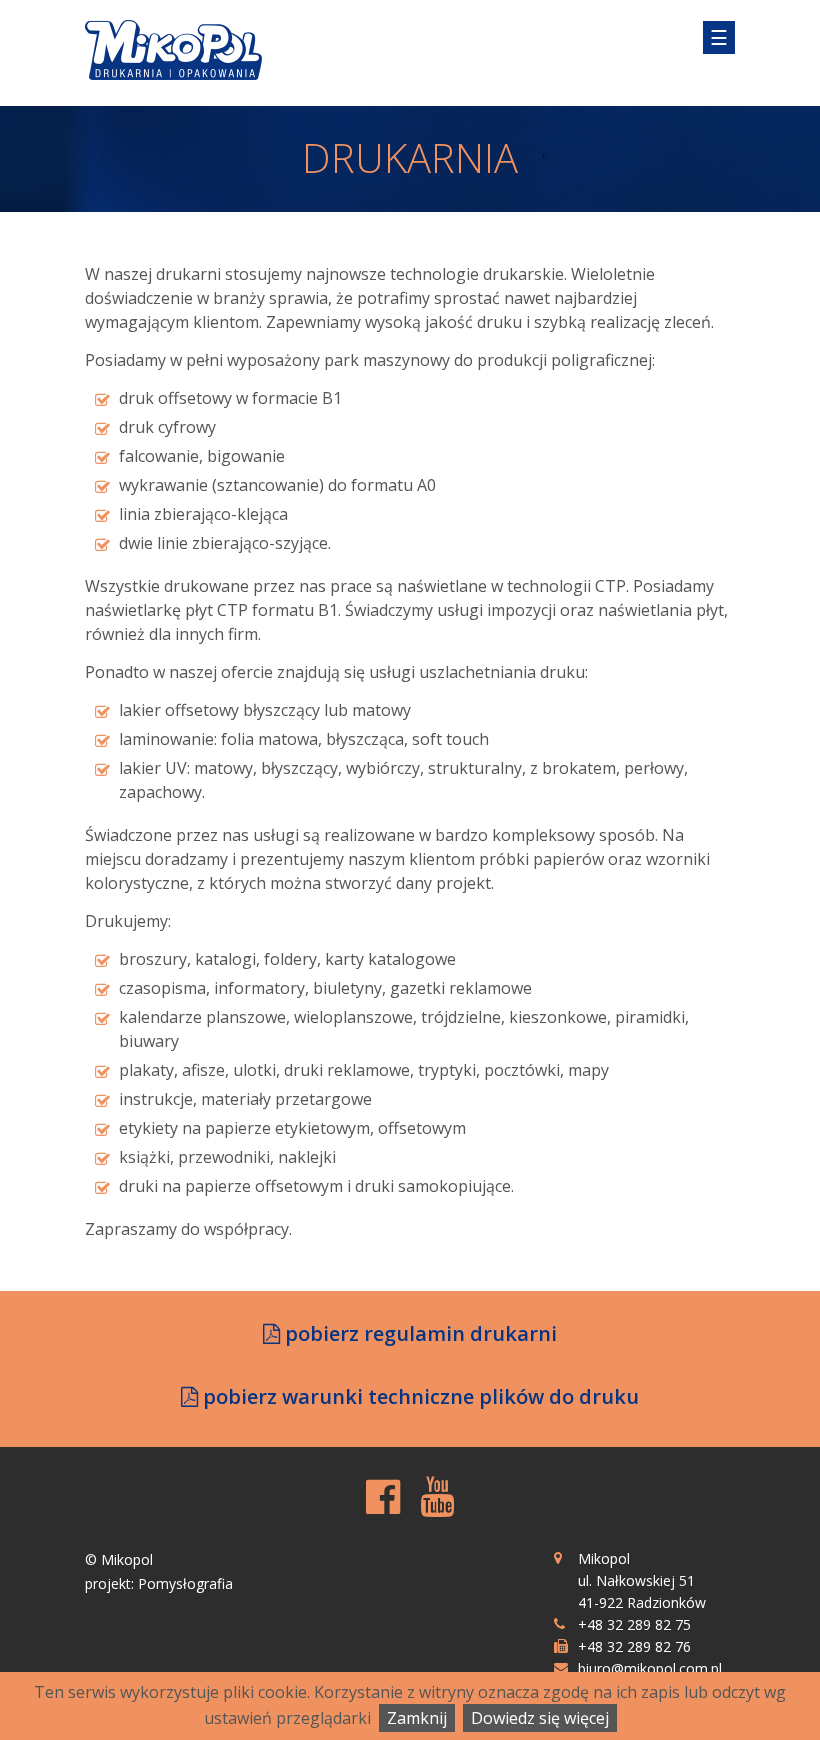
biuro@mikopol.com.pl (650, 1668)
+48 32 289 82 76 (634, 1646)
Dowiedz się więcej (540, 1718)
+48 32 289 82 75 (634, 1624)
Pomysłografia (185, 1583)
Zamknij (417, 1718)
